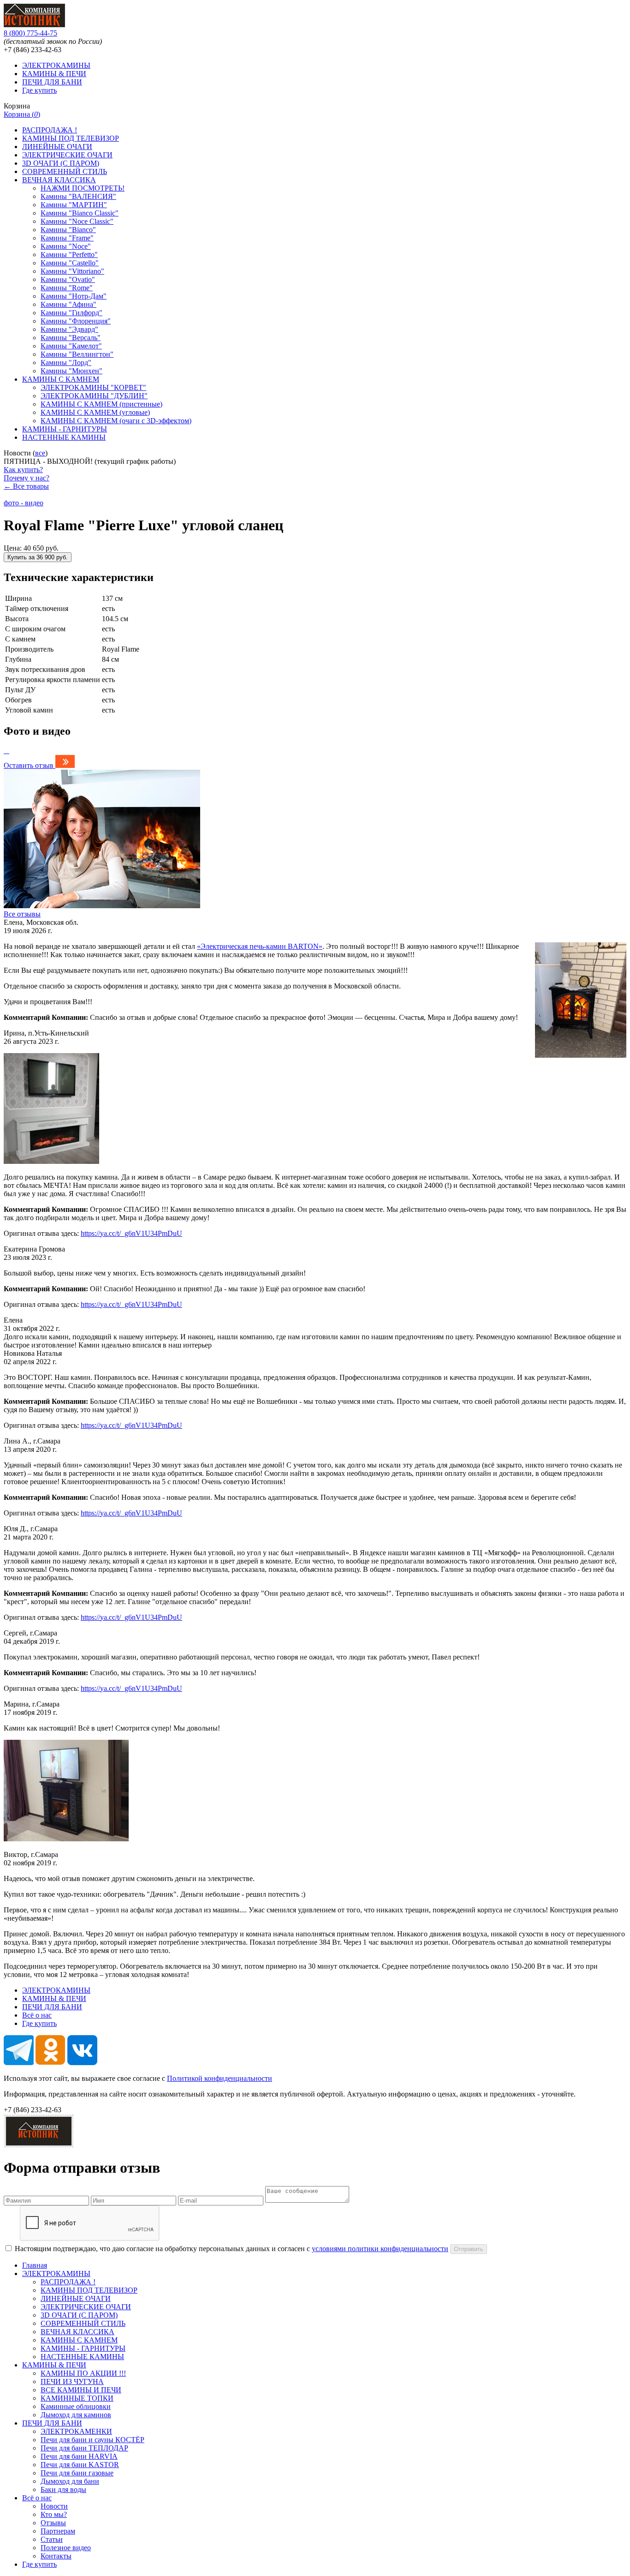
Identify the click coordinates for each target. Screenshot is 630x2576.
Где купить (39, 90)
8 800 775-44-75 (30, 33)
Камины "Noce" (66, 246)
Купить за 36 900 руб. (38, 557)
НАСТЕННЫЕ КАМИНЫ (64, 437)
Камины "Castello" (70, 263)
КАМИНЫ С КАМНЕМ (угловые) (95, 412)
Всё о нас (37, 2015)
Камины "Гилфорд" (71, 313)
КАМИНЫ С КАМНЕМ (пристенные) (101, 404)
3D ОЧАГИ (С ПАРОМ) (61, 163)
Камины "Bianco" (68, 230)
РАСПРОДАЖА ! (50, 130)
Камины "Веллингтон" (77, 354)
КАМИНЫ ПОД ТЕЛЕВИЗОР (71, 138)
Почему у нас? (27, 478)
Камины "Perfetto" (69, 255)
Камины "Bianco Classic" (80, 213)
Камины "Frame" (67, 238)
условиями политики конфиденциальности (380, 2249)
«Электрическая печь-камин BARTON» (260, 946)
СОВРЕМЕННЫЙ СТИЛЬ (65, 171)
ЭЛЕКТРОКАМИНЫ (56, 65)
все (40, 453)
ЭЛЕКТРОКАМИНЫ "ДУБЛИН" (94, 396)
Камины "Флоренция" (76, 321)
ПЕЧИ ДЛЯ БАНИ (52, 82)
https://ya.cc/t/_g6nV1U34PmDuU (131, 1233)
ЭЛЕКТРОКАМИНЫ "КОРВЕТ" (93, 387)
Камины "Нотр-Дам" (74, 296)
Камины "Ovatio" (68, 279)
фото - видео (24, 503)
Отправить (469, 2249)
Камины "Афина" (68, 304)
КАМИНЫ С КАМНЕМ (61, 379)
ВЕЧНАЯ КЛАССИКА (59, 180)
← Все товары (26, 486)
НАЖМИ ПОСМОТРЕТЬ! (83, 188)
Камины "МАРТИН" (74, 205)
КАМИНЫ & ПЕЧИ (54, 74)
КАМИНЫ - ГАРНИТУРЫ (65, 429)
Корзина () (22, 114)
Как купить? (23, 470)
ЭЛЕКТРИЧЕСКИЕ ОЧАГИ (67, 155)
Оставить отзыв (29, 765)
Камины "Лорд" (66, 362)
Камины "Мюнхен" (71, 371)
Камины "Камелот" (71, 346)
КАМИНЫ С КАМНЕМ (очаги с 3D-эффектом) (116, 421)
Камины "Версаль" (71, 338)
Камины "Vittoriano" (72, 271)
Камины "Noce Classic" (77, 221)
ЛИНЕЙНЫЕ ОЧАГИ (57, 147)
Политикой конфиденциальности (220, 2078)
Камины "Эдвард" (69, 329)
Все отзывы (22, 914)
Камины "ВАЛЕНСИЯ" (78, 196)
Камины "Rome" (67, 288)
